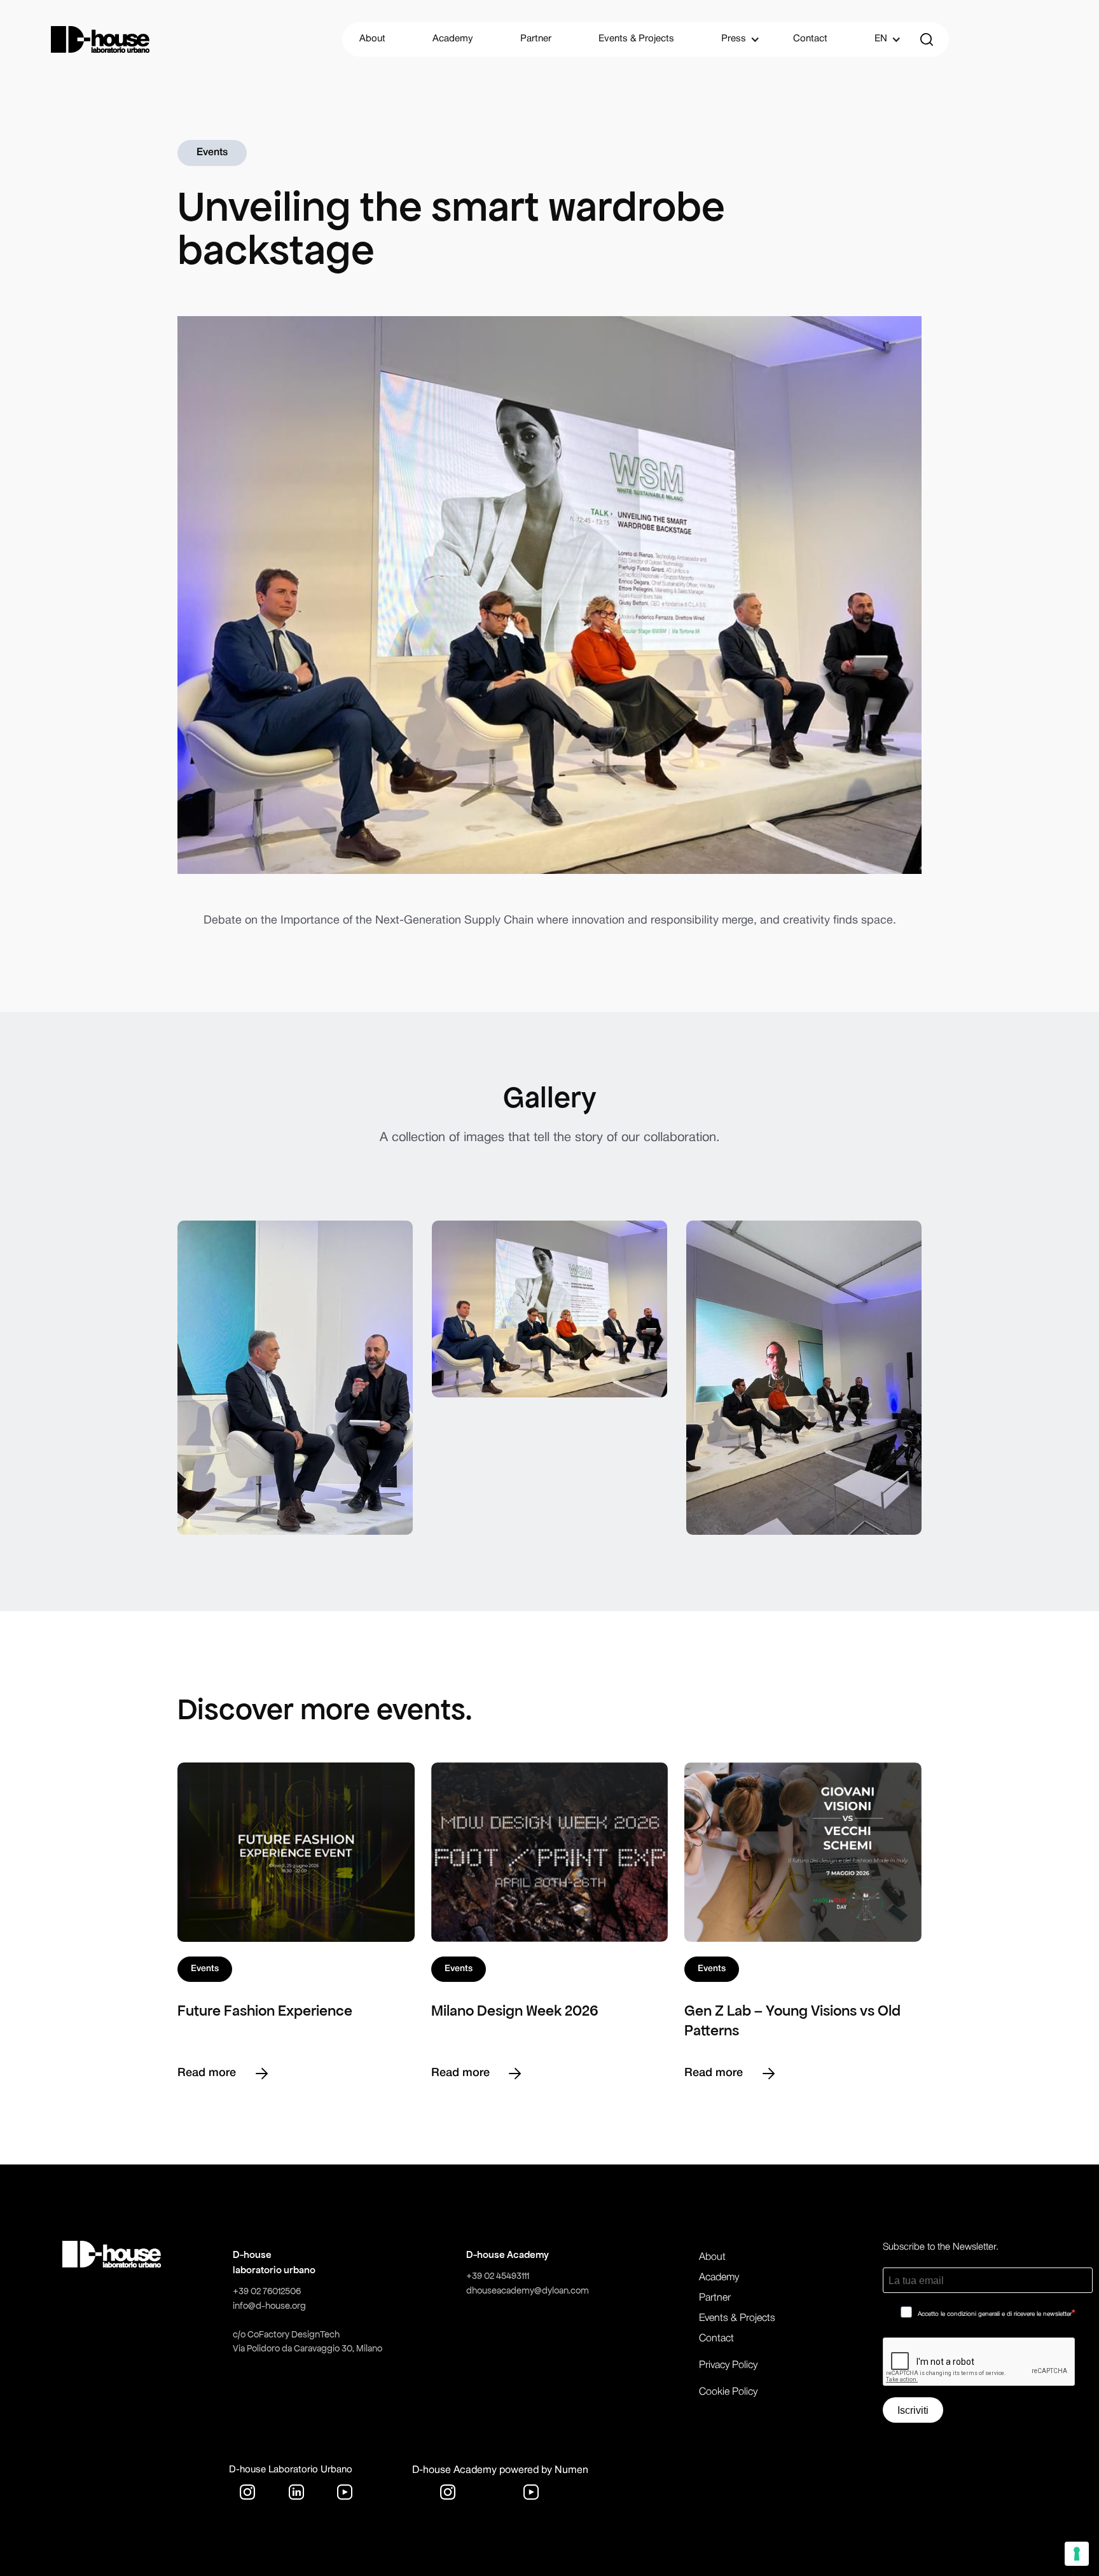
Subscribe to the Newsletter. (941, 2247)
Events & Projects (636, 39)
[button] (734, 39)
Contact (810, 39)
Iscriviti (913, 2410)
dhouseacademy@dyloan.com (528, 2290)
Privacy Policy (728, 2365)
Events (212, 153)
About (372, 39)
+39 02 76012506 (267, 2291)
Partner (536, 39)
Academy (453, 39)
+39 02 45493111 (498, 2276)
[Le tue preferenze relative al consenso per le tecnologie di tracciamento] (1077, 2554)
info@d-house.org (269, 2306)
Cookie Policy (728, 2392)
